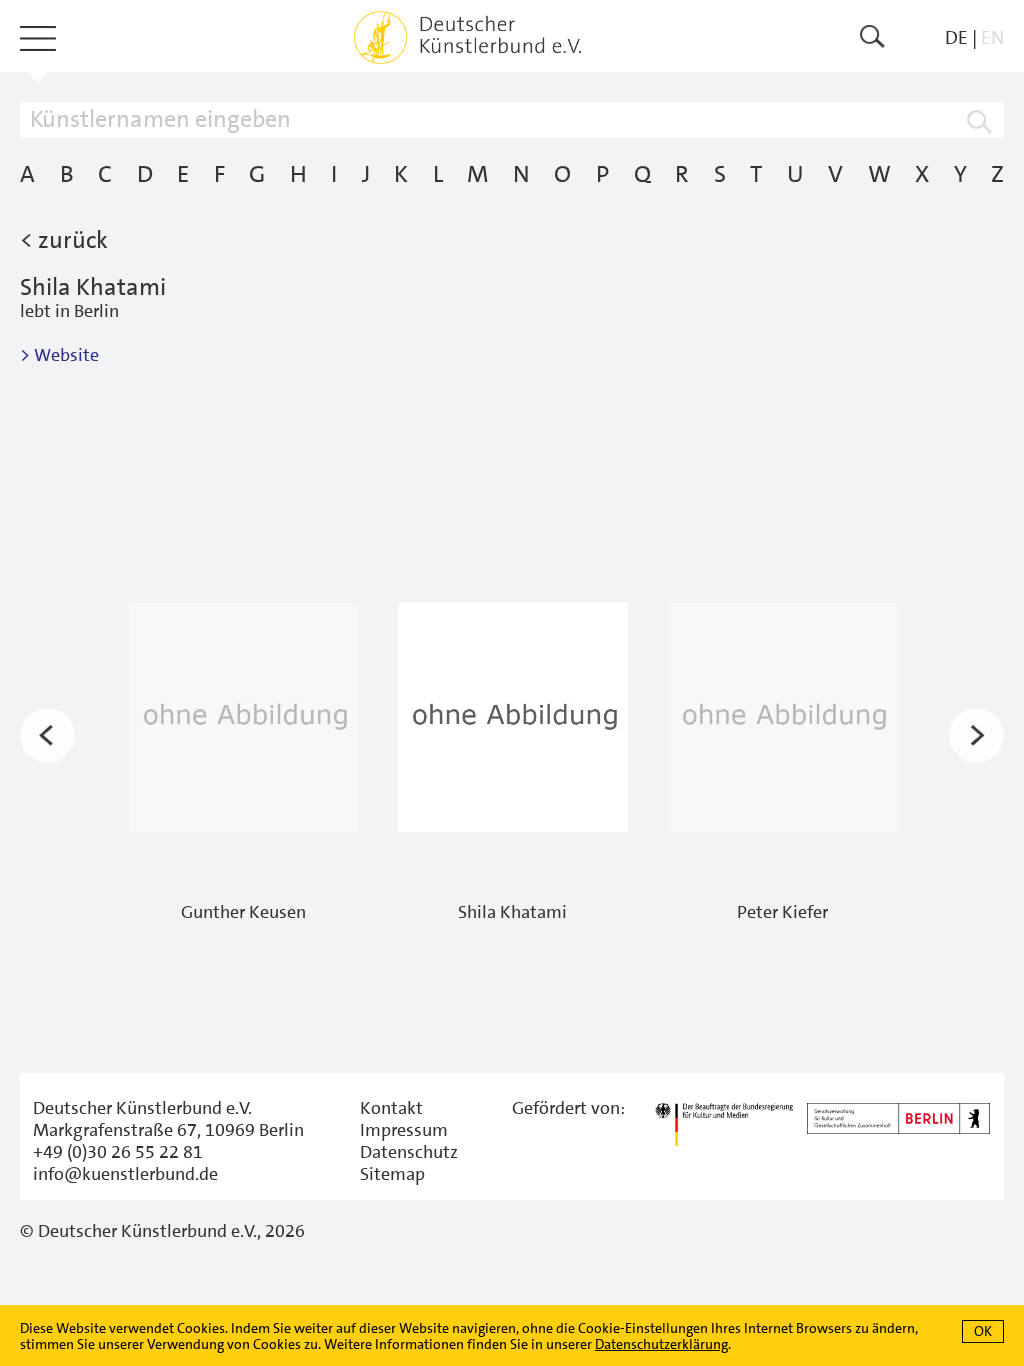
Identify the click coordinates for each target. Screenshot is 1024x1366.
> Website (59, 355)
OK (983, 1331)
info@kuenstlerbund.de (125, 1174)
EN (992, 37)
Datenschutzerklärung (661, 1344)
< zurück (64, 240)
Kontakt (391, 1108)
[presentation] (47, 736)
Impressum (404, 1130)
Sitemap (392, 1174)
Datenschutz (409, 1152)
